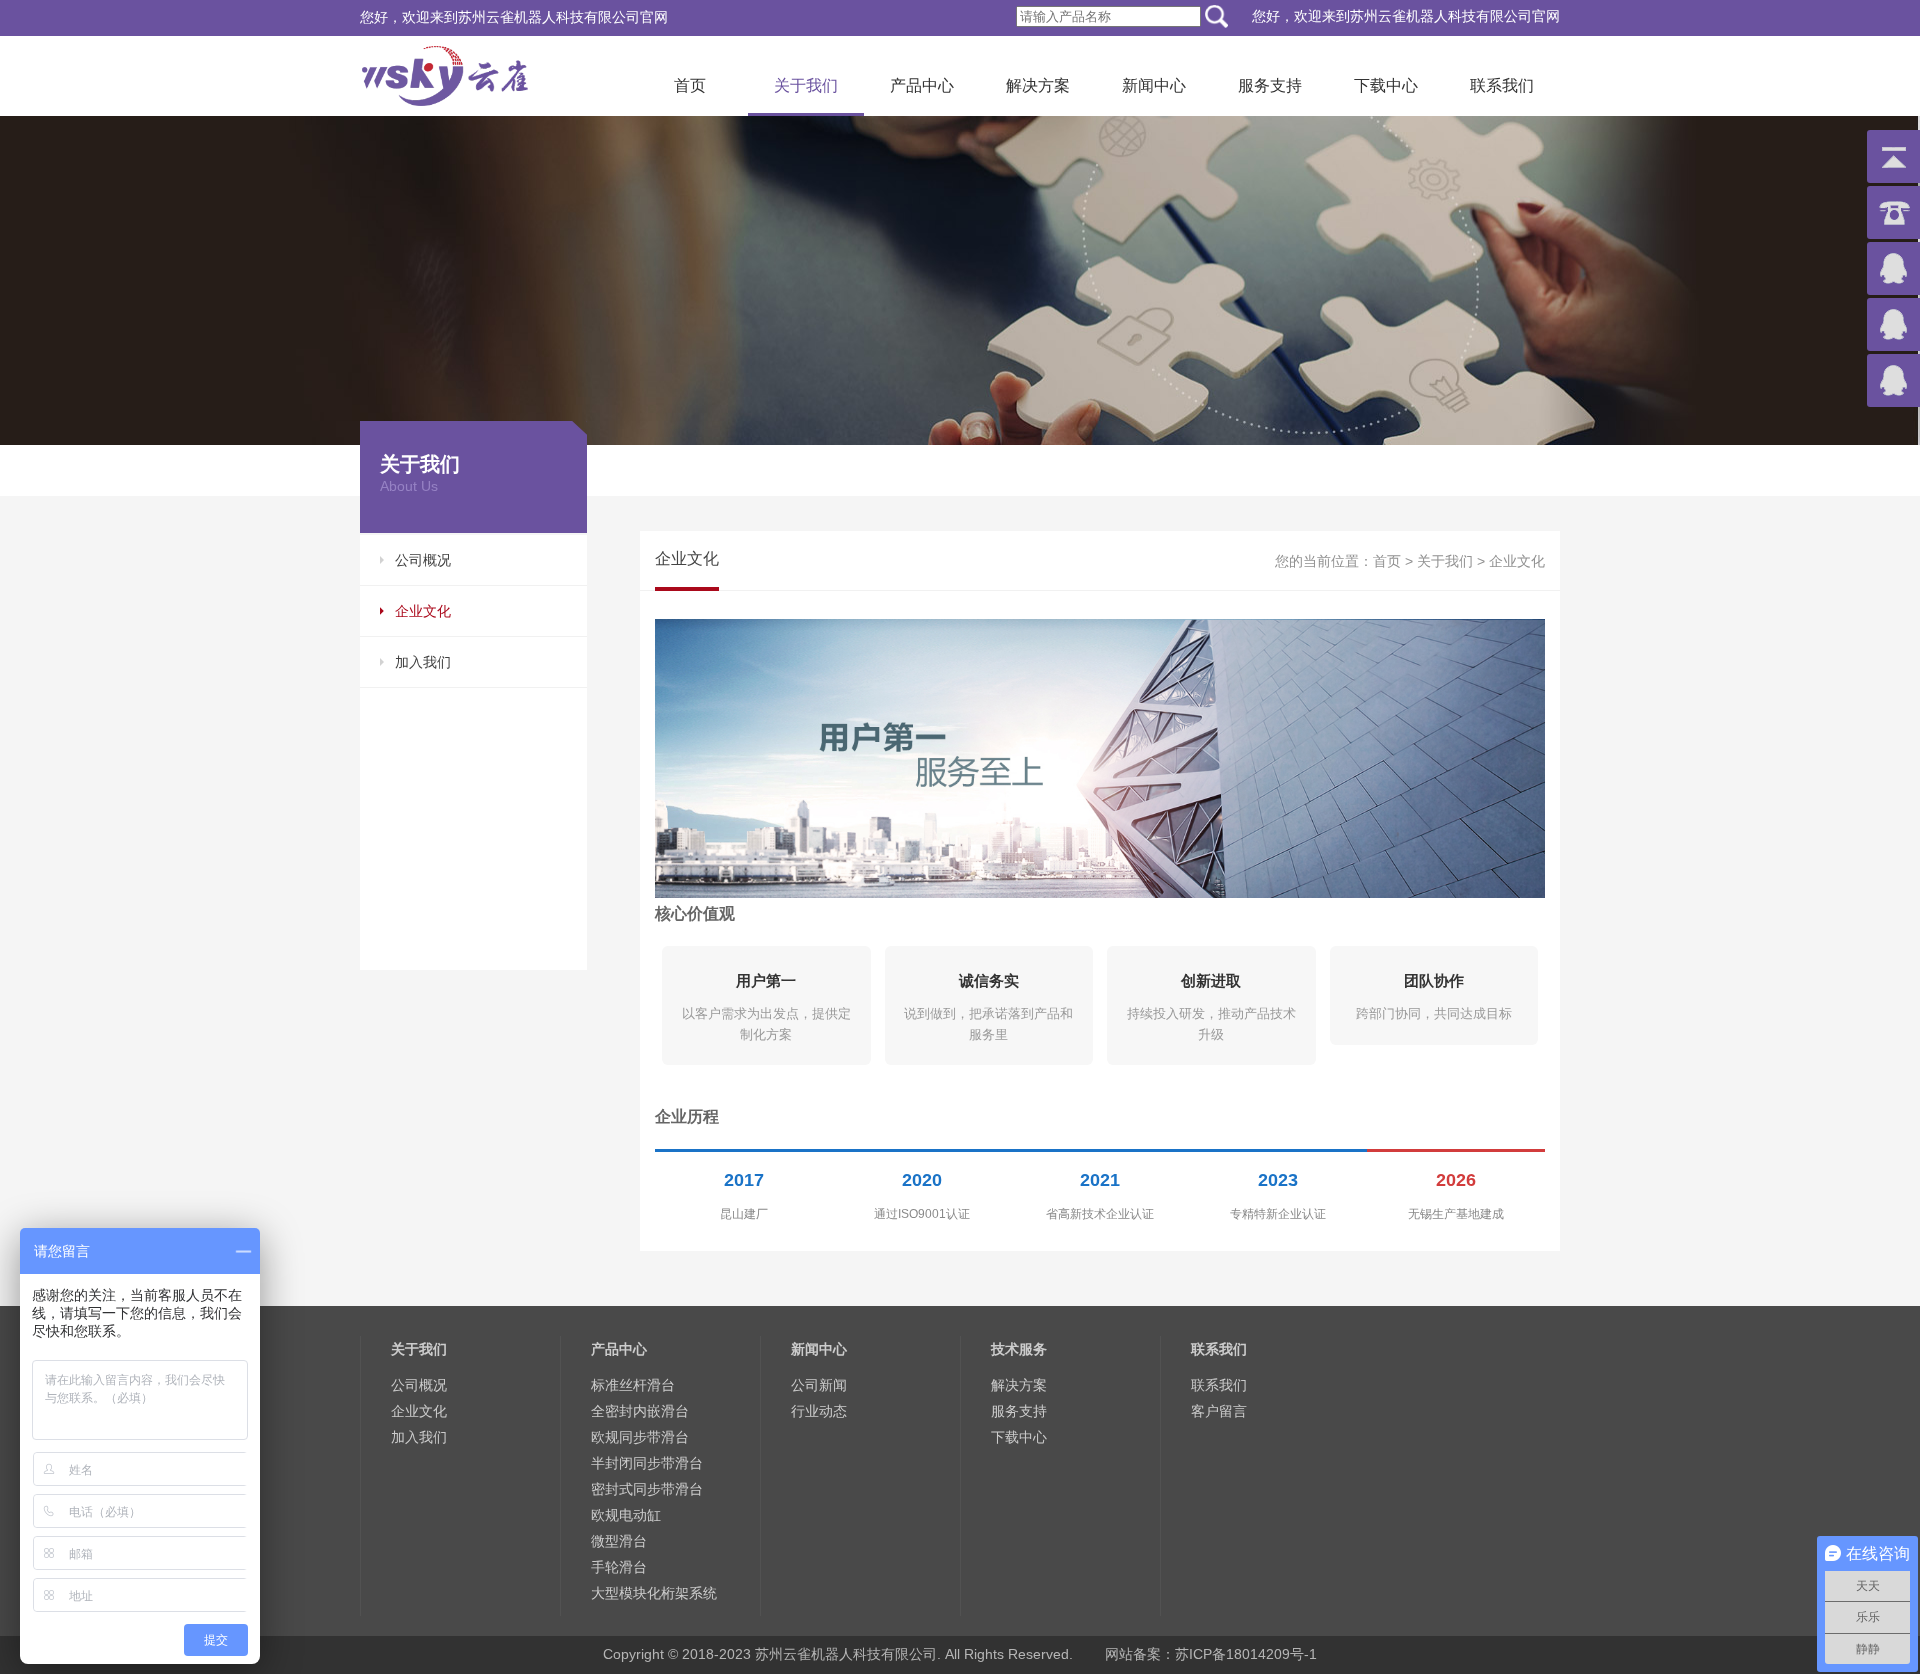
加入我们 (423, 662)
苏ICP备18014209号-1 (1246, 1654)
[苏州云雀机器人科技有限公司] (445, 72)
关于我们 (806, 85)
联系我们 (1502, 85)
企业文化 (423, 611)
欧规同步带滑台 (640, 1437)
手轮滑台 (619, 1567)
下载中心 (1386, 85)
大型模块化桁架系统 (654, 1593)
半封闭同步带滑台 (647, 1463)
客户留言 (1219, 1411)
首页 (690, 85)
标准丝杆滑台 (633, 1385)
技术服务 (1019, 1349)
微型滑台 (619, 1541)
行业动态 (819, 1411)
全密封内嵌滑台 (640, 1411)
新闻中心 (1154, 85)
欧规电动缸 (626, 1515)
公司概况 (423, 560)
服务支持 (1270, 85)
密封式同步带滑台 (647, 1489)
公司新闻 (819, 1385)
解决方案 (1038, 85)
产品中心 (922, 85)
